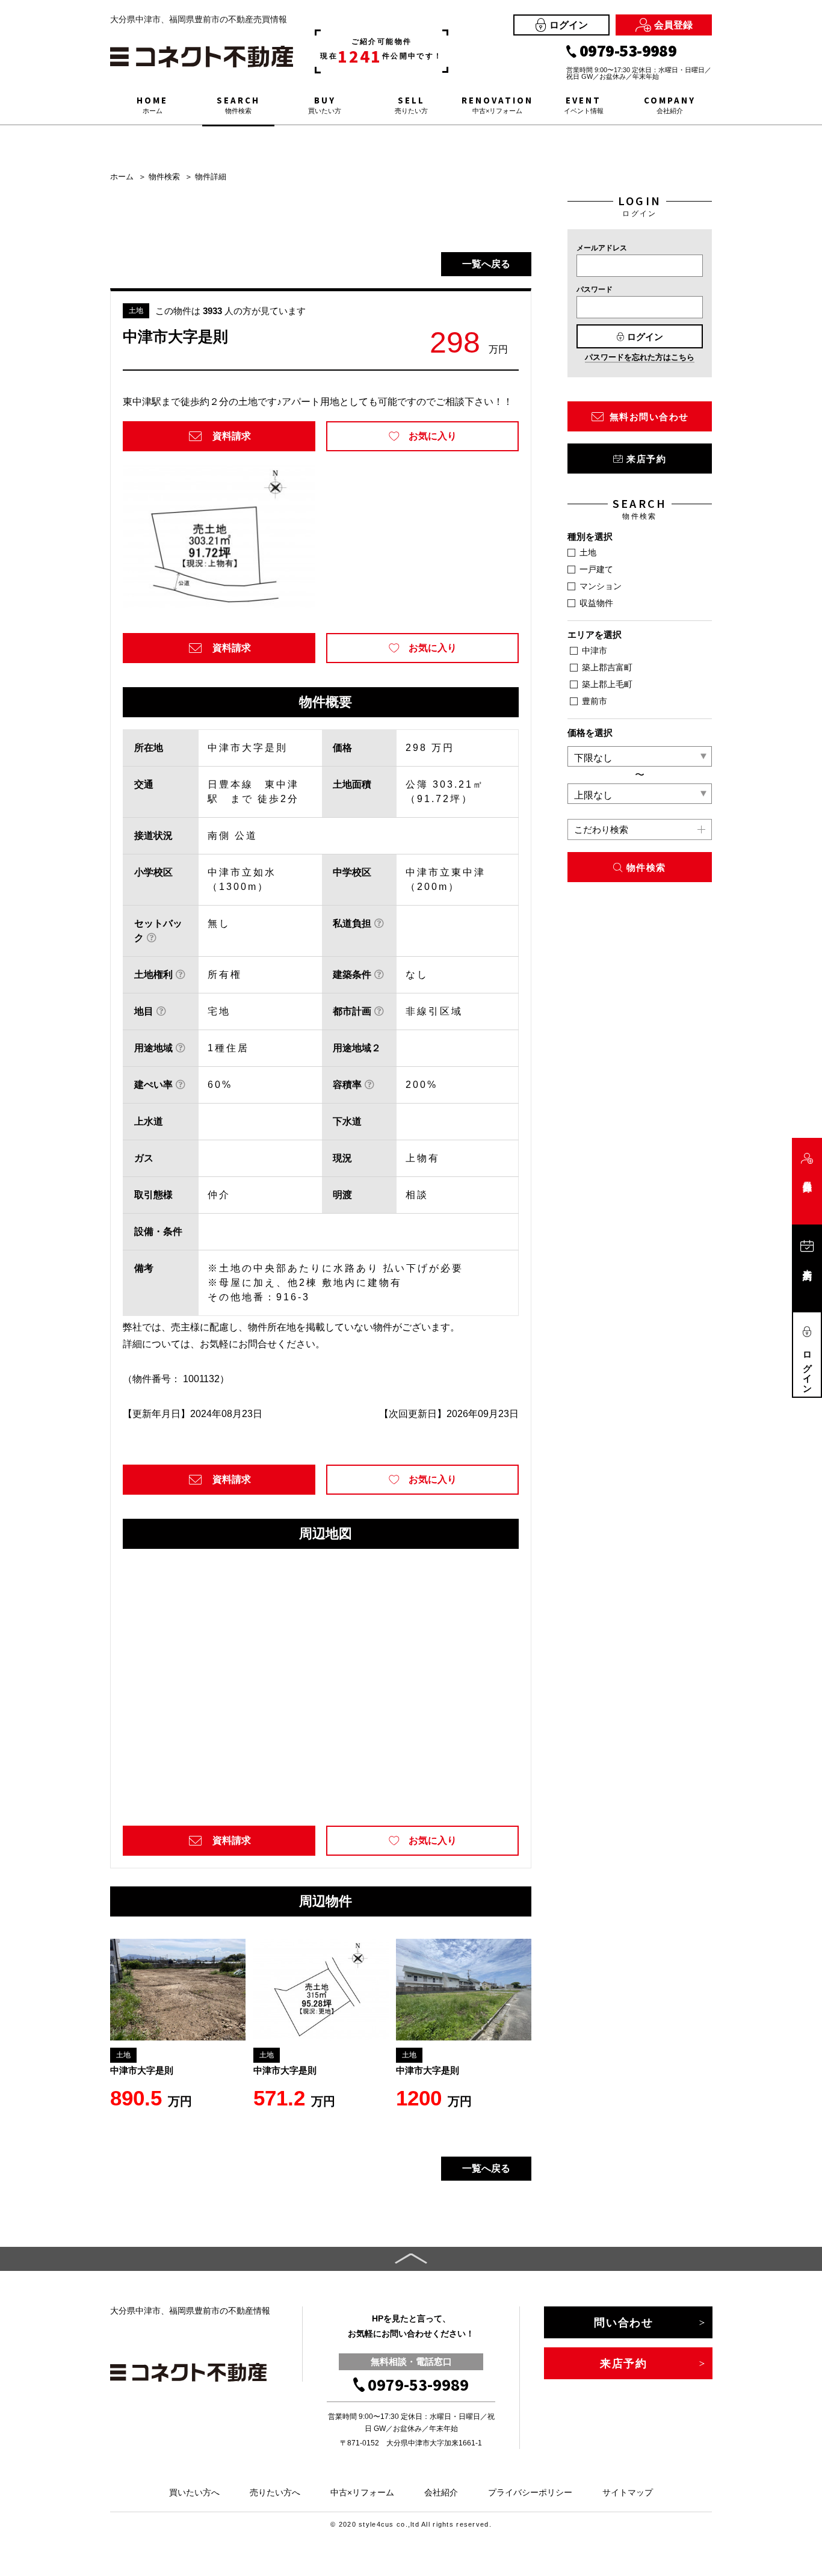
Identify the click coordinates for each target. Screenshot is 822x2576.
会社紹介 (441, 2492)
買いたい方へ (194, 2492)
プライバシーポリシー (530, 2492)
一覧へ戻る (486, 264)
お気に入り (433, 436)
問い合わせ (624, 2323)
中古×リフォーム (362, 2492)
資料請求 (232, 436)
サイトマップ (628, 2492)
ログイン (569, 25)
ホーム (122, 177)
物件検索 (164, 177)
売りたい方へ (275, 2492)
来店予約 (646, 459)
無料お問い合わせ (649, 417)
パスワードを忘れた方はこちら (640, 357)
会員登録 (673, 25)
